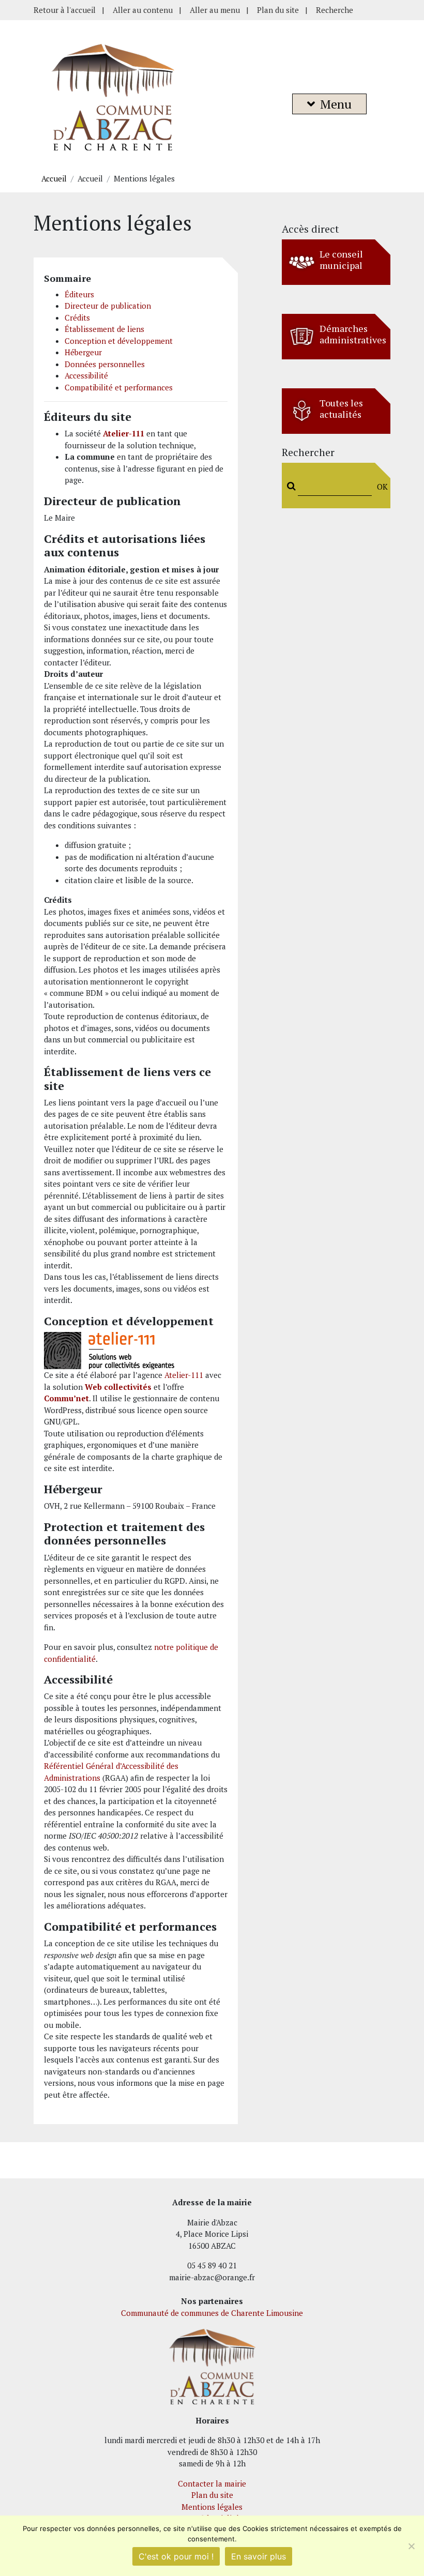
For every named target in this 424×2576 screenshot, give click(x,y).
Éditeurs (79, 294)
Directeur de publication (108, 306)
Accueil (54, 178)
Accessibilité (86, 375)
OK (380, 487)
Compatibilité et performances (119, 387)
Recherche (335, 10)
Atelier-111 (184, 1375)
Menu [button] (336, 104)
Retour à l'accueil (65, 10)
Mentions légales (212, 2507)
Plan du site (278, 10)
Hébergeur (83, 352)
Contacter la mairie (212, 2483)
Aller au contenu (143, 10)
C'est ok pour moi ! (176, 2556)
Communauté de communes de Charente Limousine (212, 2313)
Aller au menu (215, 10)
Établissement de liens (104, 329)
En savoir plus (259, 2556)
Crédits (77, 317)
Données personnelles (105, 364)
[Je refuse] (411, 2546)
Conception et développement (119, 341)
